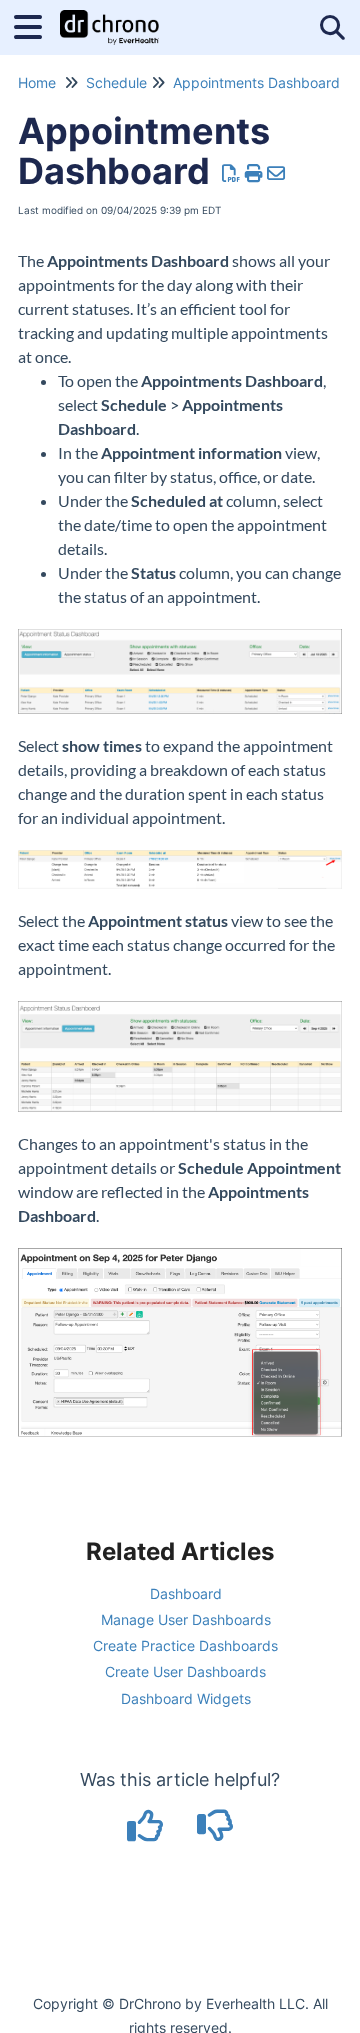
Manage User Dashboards (186, 1619)
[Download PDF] (231, 173)
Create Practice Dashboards (185, 1645)
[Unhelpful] (215, 1832)
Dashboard (186, 1593)
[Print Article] (254, 173)
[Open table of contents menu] (35, 24)
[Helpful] (148, 1832)
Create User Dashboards (185, 1671)
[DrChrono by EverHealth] (109, 17)
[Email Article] (276, 173)
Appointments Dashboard (256, 82)
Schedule (116, 82)
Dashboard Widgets (186, 1698)
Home (37, 82)
